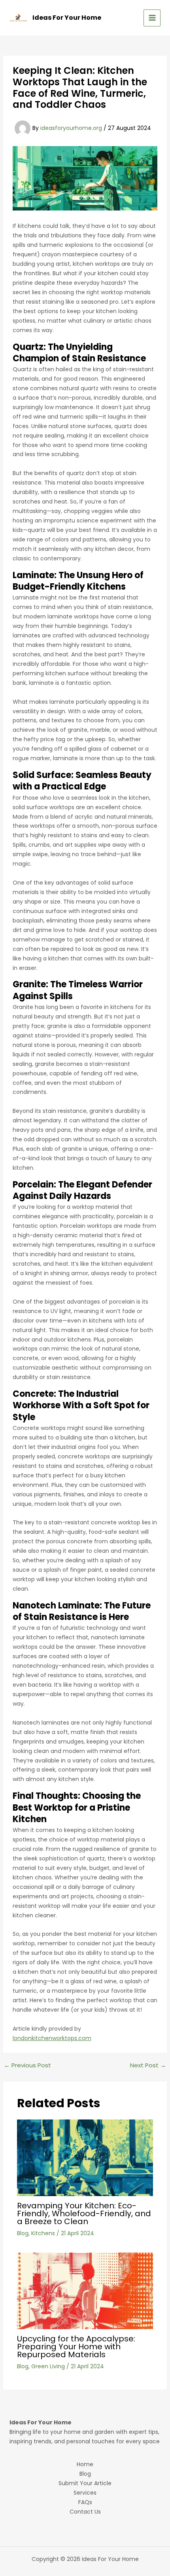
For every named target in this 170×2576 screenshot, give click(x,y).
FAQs (85, 2502)
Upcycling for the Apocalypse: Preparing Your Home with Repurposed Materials (76, 2347)
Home (85, 2464)
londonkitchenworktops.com (52, 2038)
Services (85, 2493)
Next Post (148, 2065)
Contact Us (85, 2512)
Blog (23, 2233)
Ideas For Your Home (67, 18)
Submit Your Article (85, 2483)
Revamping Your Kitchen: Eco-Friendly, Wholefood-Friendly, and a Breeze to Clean (84, 2213)
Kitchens (43, 2233)
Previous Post (27, 2065)
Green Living (48, 2366)
